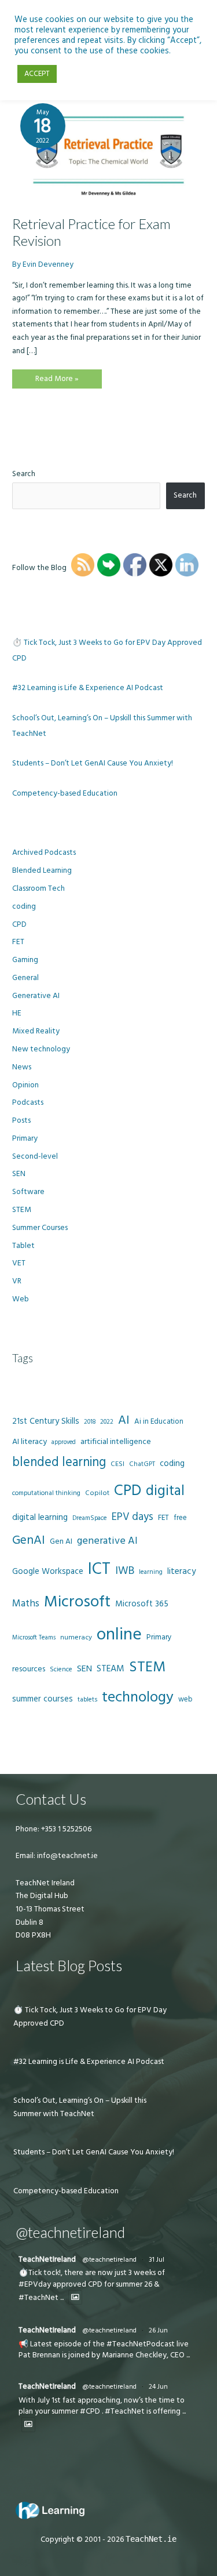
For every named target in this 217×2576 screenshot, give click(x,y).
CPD (19, 924)
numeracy (76, 1637)
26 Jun (158, 2330)
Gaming (25, 960)
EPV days (133, 1517)
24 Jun (158, 2387)
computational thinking (46, 1493)
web (185, 1699)
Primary (25, 1138)
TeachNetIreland (47, 2259)
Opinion (25, 1085)
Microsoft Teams (34, 1637)
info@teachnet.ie (67, 1856)
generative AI (107, 1541)
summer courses (43, 1699)
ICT (99, 1569)
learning (151, 1572)
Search (24, 474)
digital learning (40, 1517)
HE (17, 1013)
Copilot (97, 1493)
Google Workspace (48, 1571)
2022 (107, 1422)
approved (64, 1442)
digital (165, 1491)
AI (124, 1420)
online (119, 1635)
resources (29, 1669)
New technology (41, 1049)
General (25, 978)
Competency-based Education (65, 793)
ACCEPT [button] (37, 74)
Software (28, 1192)
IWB (125, 1571)
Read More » (57, 381)
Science (61, 1670)
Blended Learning (42, 870)
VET (19, 1263)
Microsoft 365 (142, 1604)
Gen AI (61, 1541)
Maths (26, 1603)
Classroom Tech (38, 888)
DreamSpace (90, 1518)
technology (138, 1697)
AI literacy (30, 1442)
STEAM (111, 1668)
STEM (22, 1210)
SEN (19, 1174)
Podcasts (28, 1102)
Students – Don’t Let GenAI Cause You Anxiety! (93, 763)
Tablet (23, 1246)
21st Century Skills (46, 1421)
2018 (90, 1422)
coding (24, 906)
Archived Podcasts (44, 852)
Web (21, 1299)
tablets (87, 1700)
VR (17, 1281)
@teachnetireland (109, 2260)
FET (18, 942)
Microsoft (77, 1602)
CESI (117, 1464)
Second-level (35, 1156)
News (22, 1067)
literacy (182, 1571)
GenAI (29, 1540)
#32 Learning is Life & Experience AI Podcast (88, 688)
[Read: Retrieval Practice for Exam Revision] (108, 150)
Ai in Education (159, 1421)
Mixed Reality (36, 1031)
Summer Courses (40, 1228)
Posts (21, 1120)
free (180, 1518)
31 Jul (157, 2260)
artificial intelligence (116, 1442)
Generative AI (36, 996)
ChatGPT (142, 1464)
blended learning (59, 1462)
